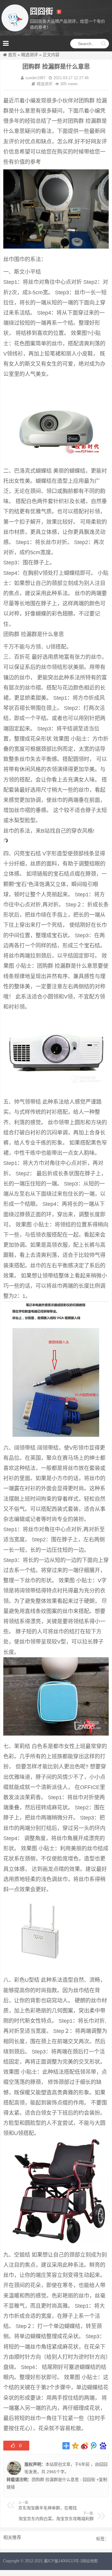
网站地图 (90, 2561)
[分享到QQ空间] (75, 2446)
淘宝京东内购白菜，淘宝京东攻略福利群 (56, 2519)
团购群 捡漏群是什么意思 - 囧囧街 (63, 2479)
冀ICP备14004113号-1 (63, 2561)
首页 (12, 55)
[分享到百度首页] (103, 2446)
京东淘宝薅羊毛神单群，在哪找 (47, 2508)
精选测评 (30, 55)
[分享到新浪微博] (85, 2446)
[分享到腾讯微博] (94, 2446)
